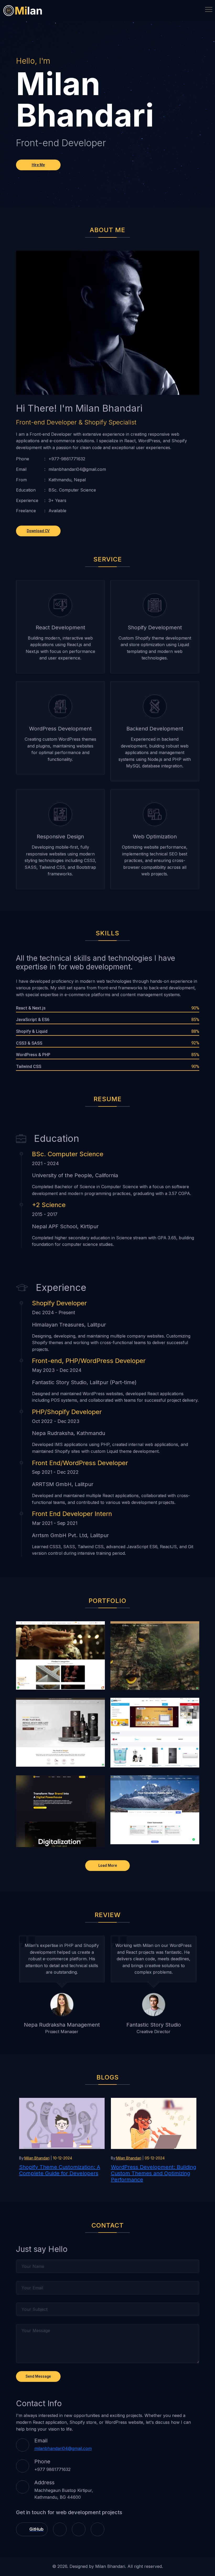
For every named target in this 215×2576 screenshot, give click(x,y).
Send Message (38, 2376)
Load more (108, 1865)
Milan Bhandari (37, 2158)
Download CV (38, 531)
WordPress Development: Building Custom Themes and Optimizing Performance (62, 2173)
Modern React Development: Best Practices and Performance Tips (153, 2170)
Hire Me (38, 165)
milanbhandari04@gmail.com (63, 2448)
